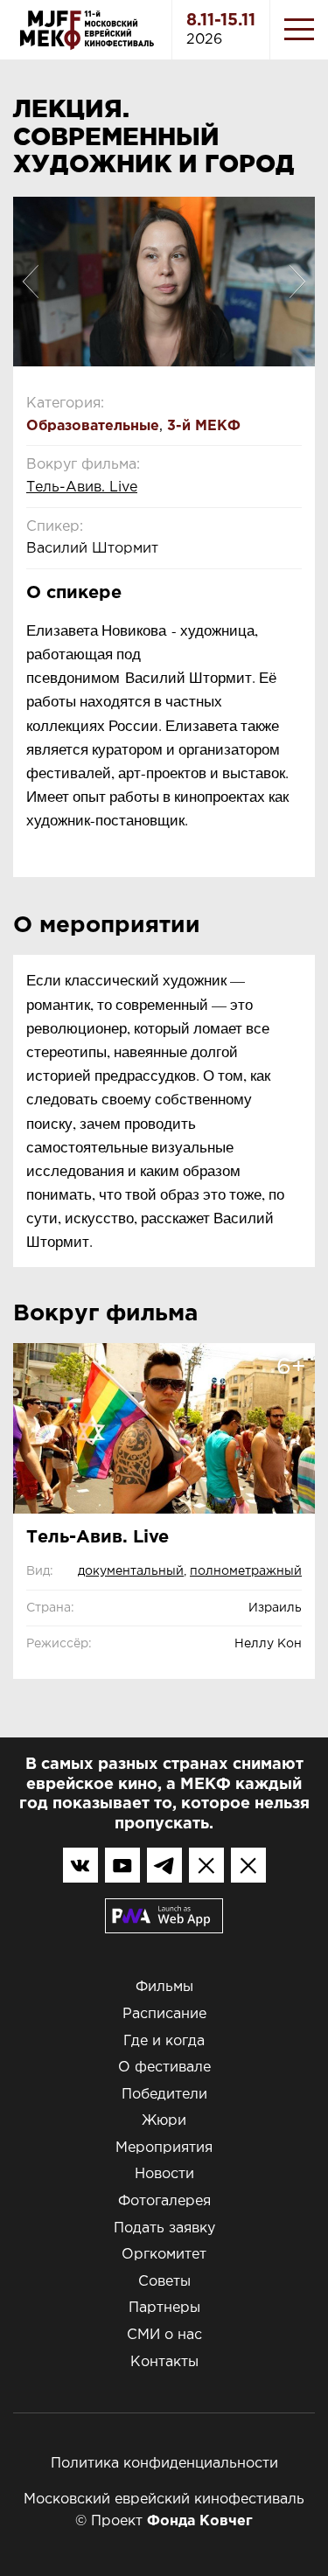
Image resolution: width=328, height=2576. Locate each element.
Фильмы (164, 1987)
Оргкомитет (164, 2255)
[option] (164, 282)
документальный (131, 1571)
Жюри (164, 2121)
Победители (164, 2095)
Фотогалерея (164, 2201)
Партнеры (164, 2308)
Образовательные (93, 426)
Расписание (164, 2014)
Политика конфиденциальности (164, 2464)
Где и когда (164, 2041)
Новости (164, 2174)
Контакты (164, 2362)
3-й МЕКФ (204, 426)
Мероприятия (164, 2148)
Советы (164, 2282)
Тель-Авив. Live (82, 487)
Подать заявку (164, 2228)
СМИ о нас (164, 2335)
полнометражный (246, 1571)
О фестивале (164, 2068)
